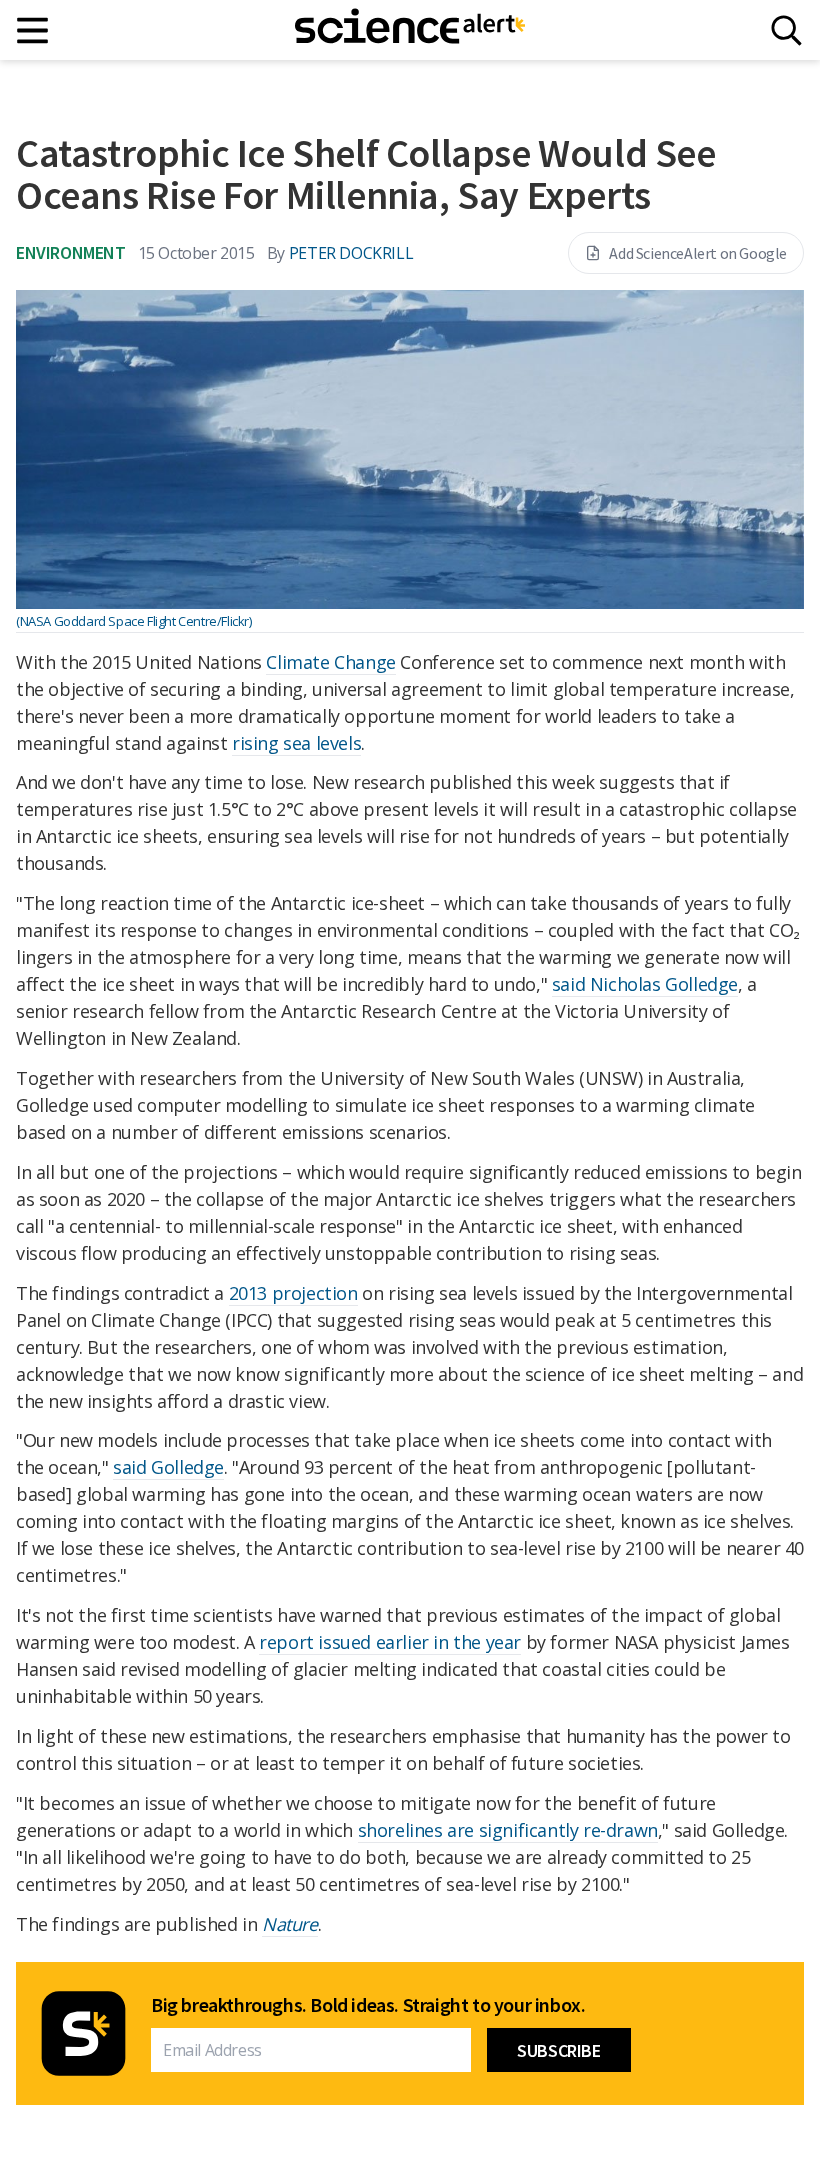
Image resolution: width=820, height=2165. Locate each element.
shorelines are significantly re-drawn (508, 1830)
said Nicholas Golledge (645, 984)
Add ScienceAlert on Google (698, 253)
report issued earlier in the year (390, 1642)
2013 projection (293, 1293)
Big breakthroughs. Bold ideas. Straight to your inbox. (368, 2005)
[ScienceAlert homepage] (410, 30)
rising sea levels (296, 743)
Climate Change (330, 662)
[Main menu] (33, 30)
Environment (71, 252)
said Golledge (168, 1467)
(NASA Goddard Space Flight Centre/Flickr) (134, 621)
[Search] (786, 30)
